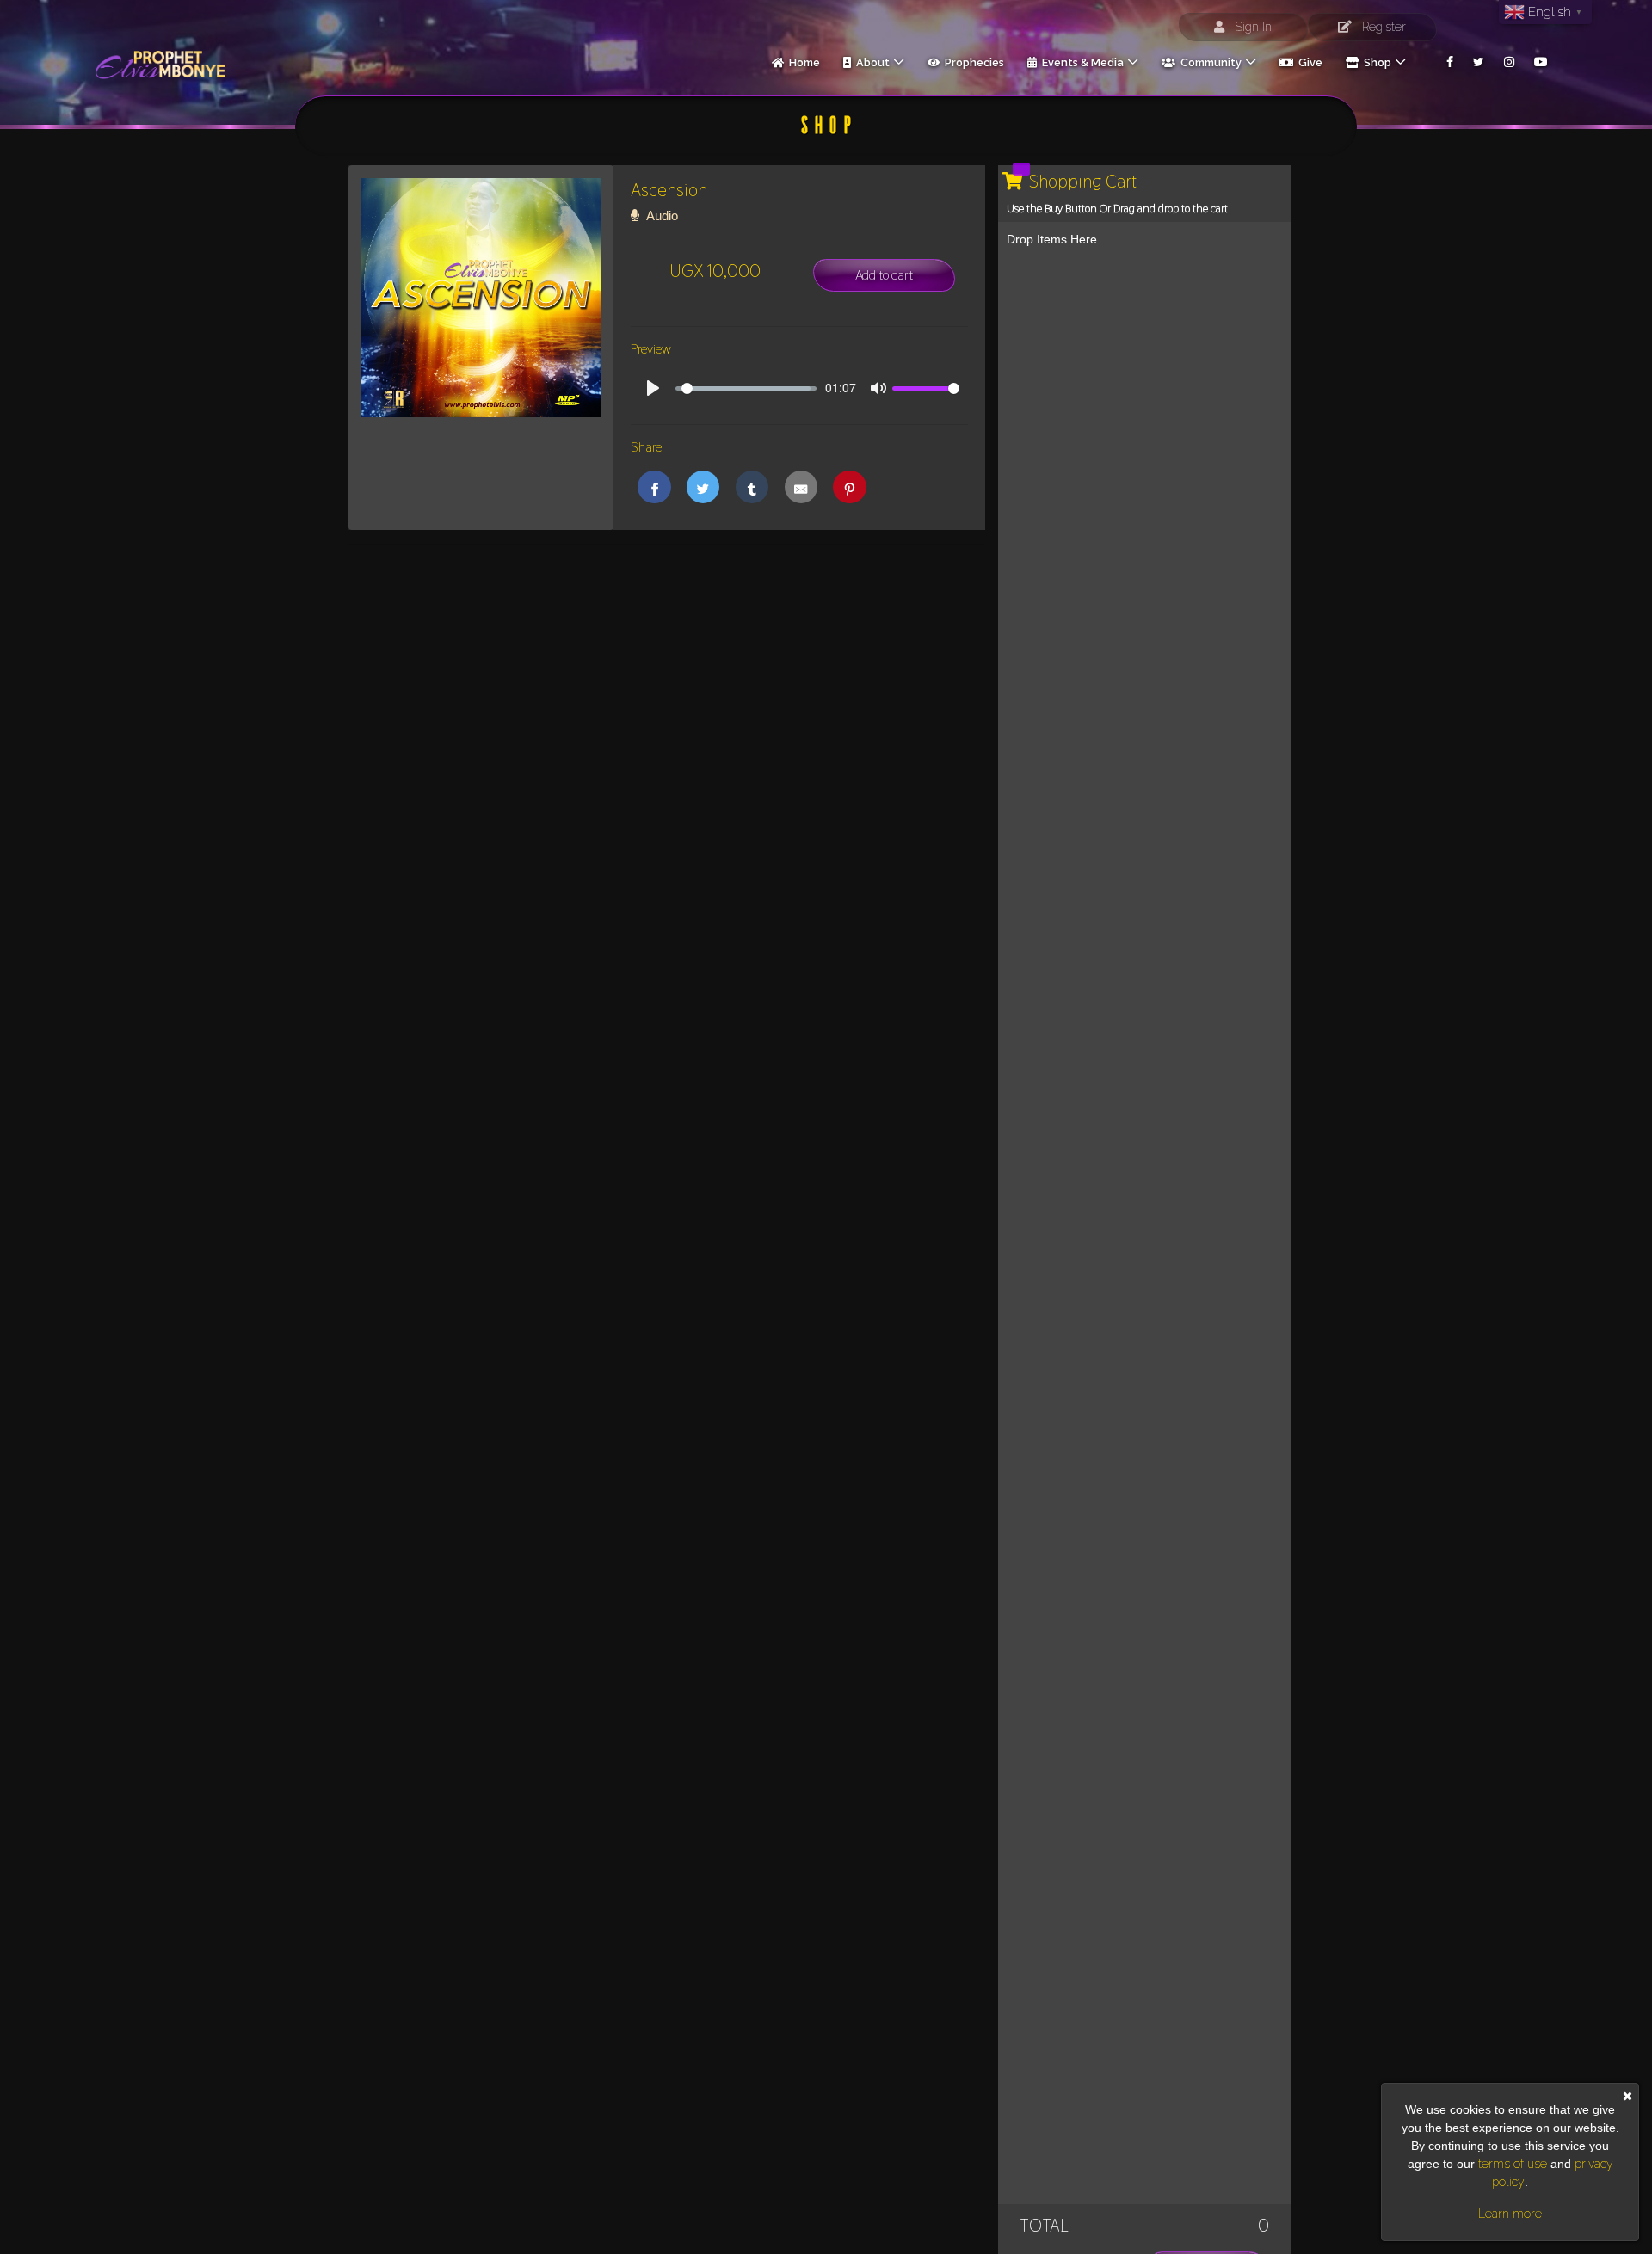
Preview (651, 349)
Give (1308, 62)
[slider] (746, 388)
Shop (1375, 62)
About (870, 62)
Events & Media (1080, 62)
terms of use (1513, 2164)
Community (1208, 62)
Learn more (1510, 2214)
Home (802, 62)
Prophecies (972, 62)
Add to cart (884, 275)
